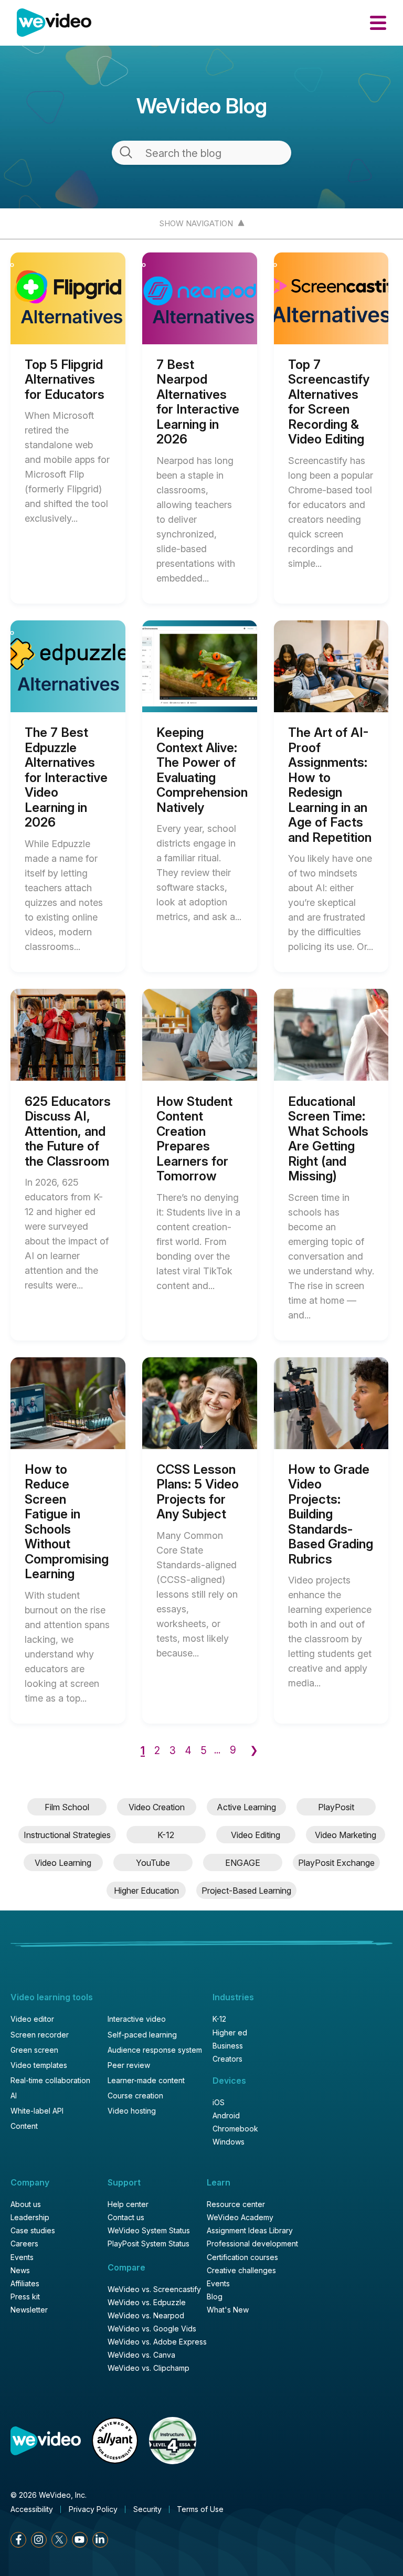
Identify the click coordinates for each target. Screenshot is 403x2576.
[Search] (126, 152)
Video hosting (132, 2111)
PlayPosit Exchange (336, 1863)
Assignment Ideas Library (250, 2231)
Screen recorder (40, 2035)
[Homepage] (54, 23)
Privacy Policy (93, 2509)
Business (228, 2046)
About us (26, 2204)
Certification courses (242, 2257)
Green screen (34, 2050)
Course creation (135, 2096)
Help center (128, 2204)
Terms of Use (200, 2509)
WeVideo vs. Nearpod (146, 2316)
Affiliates (25, 2284)
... (217, 1750)
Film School (67, 1807)
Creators (227, 2059)
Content (24, 2126)
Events (22, 2257)
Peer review (129, 2065)
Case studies (33, 2231)
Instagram (39, 2540)
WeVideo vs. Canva (141, 2355)
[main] (201, 959)
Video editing (256, 1835)
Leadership (30, 2218)
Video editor (32, 2019)
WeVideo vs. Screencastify (154, 2289)
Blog (215, 2297)
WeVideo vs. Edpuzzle (147, 2303)
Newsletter (29, 2310)
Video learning (63, 1863)
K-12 (166, 1835)
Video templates (39, 2065)
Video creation (157, 1807)
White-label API (37, 2111)
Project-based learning (246, 1891)
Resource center (236, 2204)
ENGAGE (243, 1863)
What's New (228, 2310)
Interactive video (137, 2019)
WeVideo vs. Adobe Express (157, 2342)
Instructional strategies (67, 1835)
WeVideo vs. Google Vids (152, 2329)
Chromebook (235, 2129)
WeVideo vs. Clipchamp (149, 2368)
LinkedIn (100, 2540)
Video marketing (346, 1835)
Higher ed (230, 2033)
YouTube (153, 1863)
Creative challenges (241, 2271)
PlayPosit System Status (149, 2244)
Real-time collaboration (50, 2081)
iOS (219, 2103)
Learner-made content (146, 2081)
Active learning (246, 1807)
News (20, 2271)
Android (226, 2116)
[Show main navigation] (378, 23)
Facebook (18, 2540)
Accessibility (32, 2509)
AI (14, 2096)
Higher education (146, 1891)
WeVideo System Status (149, 2231)
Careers (24, 2244)
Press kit (25, 2297)
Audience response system (155, 2050)
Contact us (126, 2218)
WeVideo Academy (240, 2218)
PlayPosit (336, 1807)
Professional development (252, 2244)
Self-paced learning (142, 2035)
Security (147, 2509)
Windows (229, 2142)
